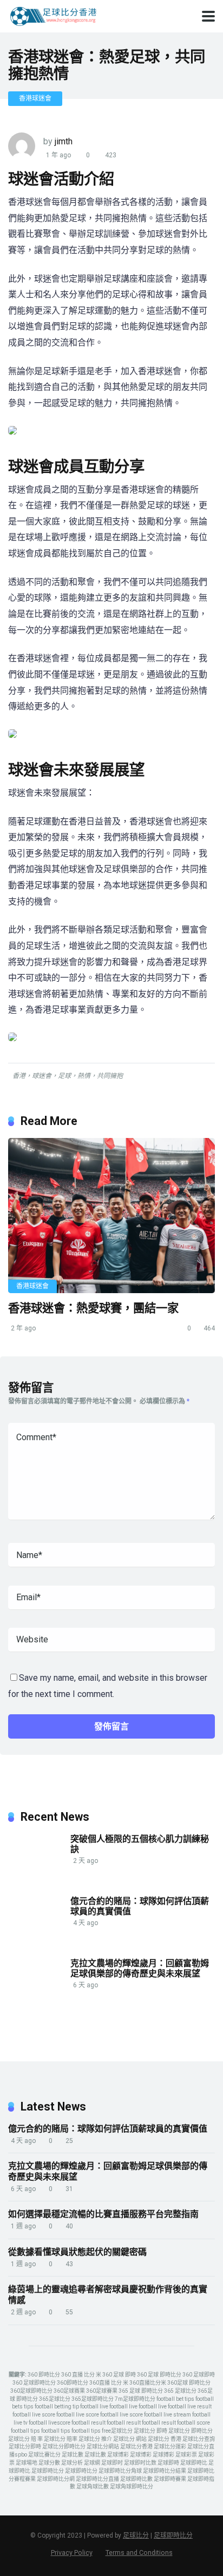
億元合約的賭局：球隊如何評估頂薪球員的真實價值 (140, 1906)
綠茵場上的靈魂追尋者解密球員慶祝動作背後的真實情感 (108, 2295)
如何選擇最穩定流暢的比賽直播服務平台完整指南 (103, 2214)
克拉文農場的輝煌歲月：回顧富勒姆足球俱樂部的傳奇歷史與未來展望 (140, 1968)
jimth (64, 141)
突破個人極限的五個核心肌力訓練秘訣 (140, 1844)
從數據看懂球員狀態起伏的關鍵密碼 (77, 2252)
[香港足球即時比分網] (53, 15)
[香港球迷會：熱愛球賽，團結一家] (111, 1216)
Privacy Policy (72, 2552)
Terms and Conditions (139, 2552)
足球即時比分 (173, 2535)
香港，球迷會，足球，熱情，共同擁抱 (68, 1076)
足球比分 (136, 2535)
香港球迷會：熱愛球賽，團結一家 (93, 1308)
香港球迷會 (35, 98)
